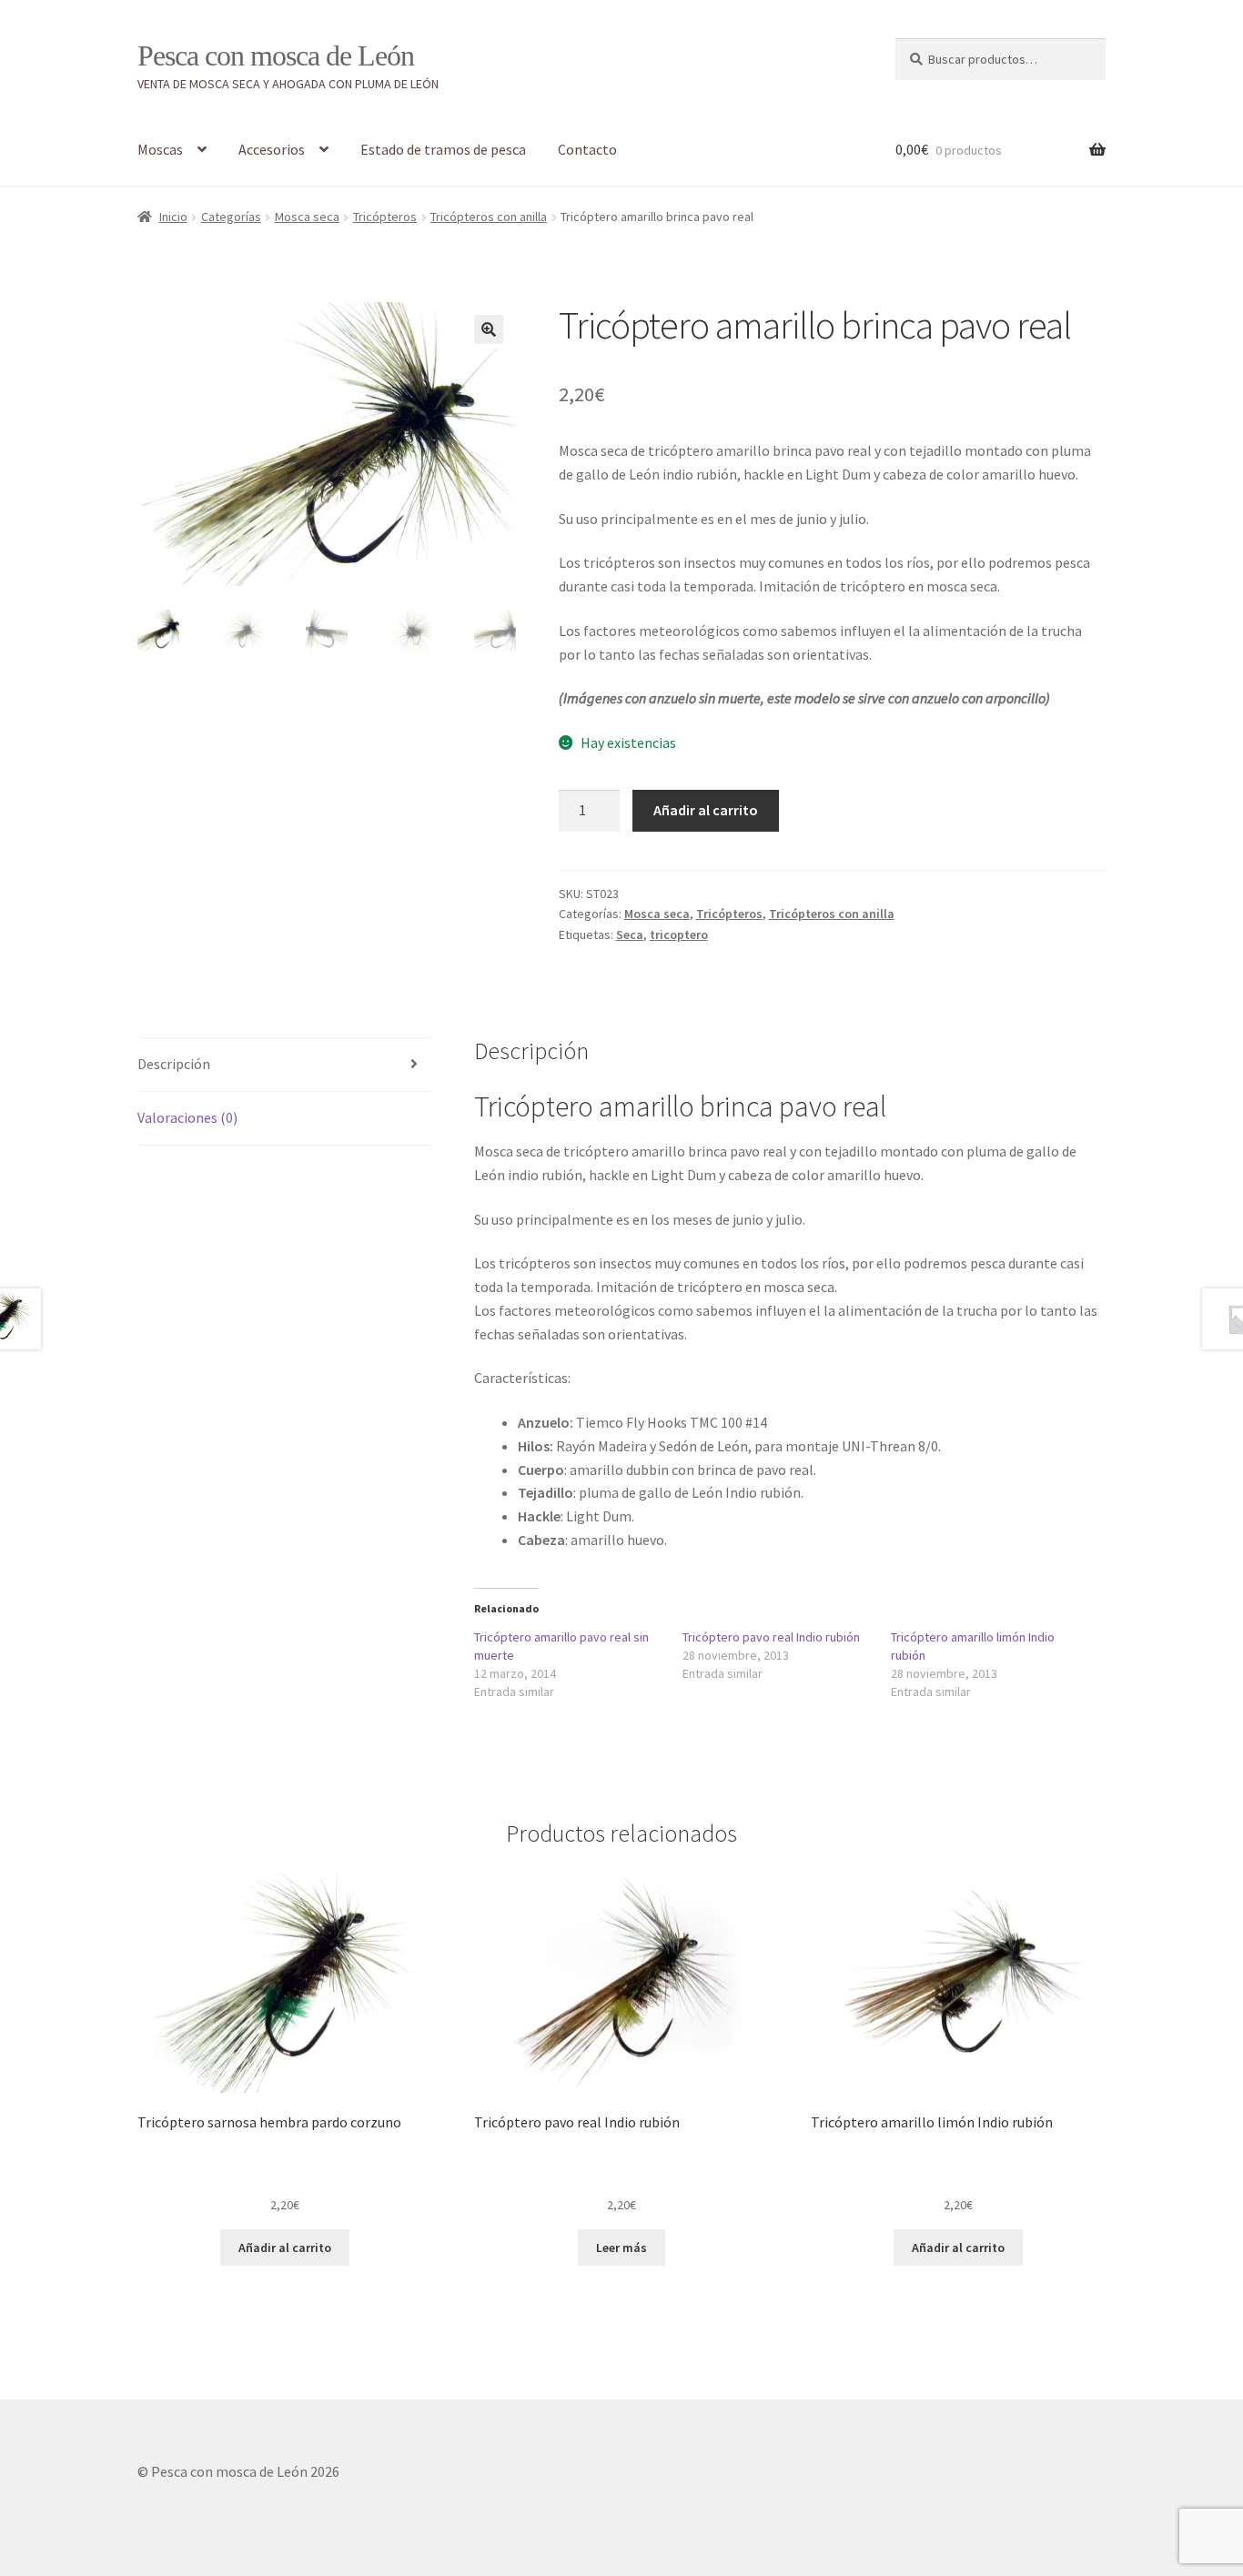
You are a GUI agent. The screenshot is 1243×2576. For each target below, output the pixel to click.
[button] (489, 329)
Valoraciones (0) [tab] (187, 1117)
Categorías (231, 217)
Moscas (160, 149)
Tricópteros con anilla (489, 217)
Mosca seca (307, 217)
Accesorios (272, 149)
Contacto (587, 149)
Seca (630, 934)
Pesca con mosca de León (276, 56)
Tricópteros (385, 217)
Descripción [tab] (174, 1064)
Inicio (173, 217)
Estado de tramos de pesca (443, 149)
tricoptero (679, 934)
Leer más (621, 2248)
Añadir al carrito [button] (285, 2248)
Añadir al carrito (706, 810)
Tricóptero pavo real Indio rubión (771, 1637)
